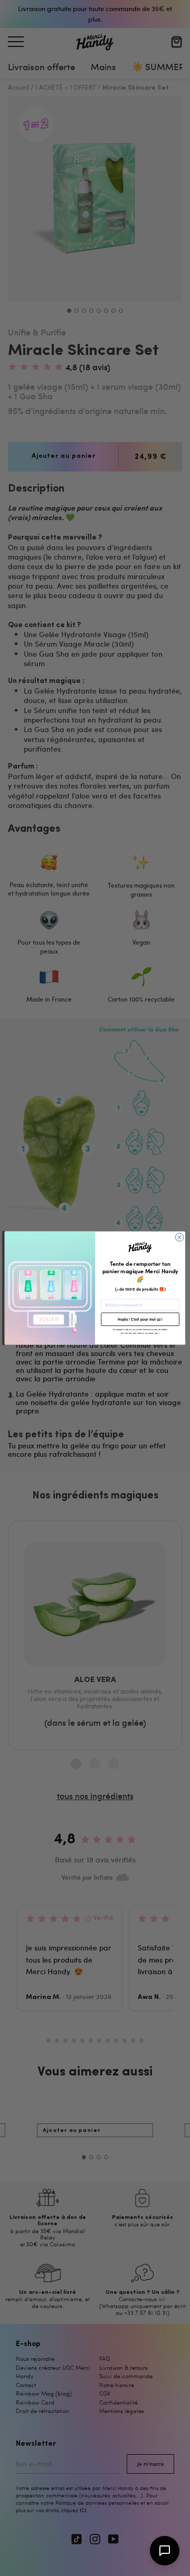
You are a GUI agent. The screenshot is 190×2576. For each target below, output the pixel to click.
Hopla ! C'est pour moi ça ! (140, 1319)
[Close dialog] (179, 1237)
